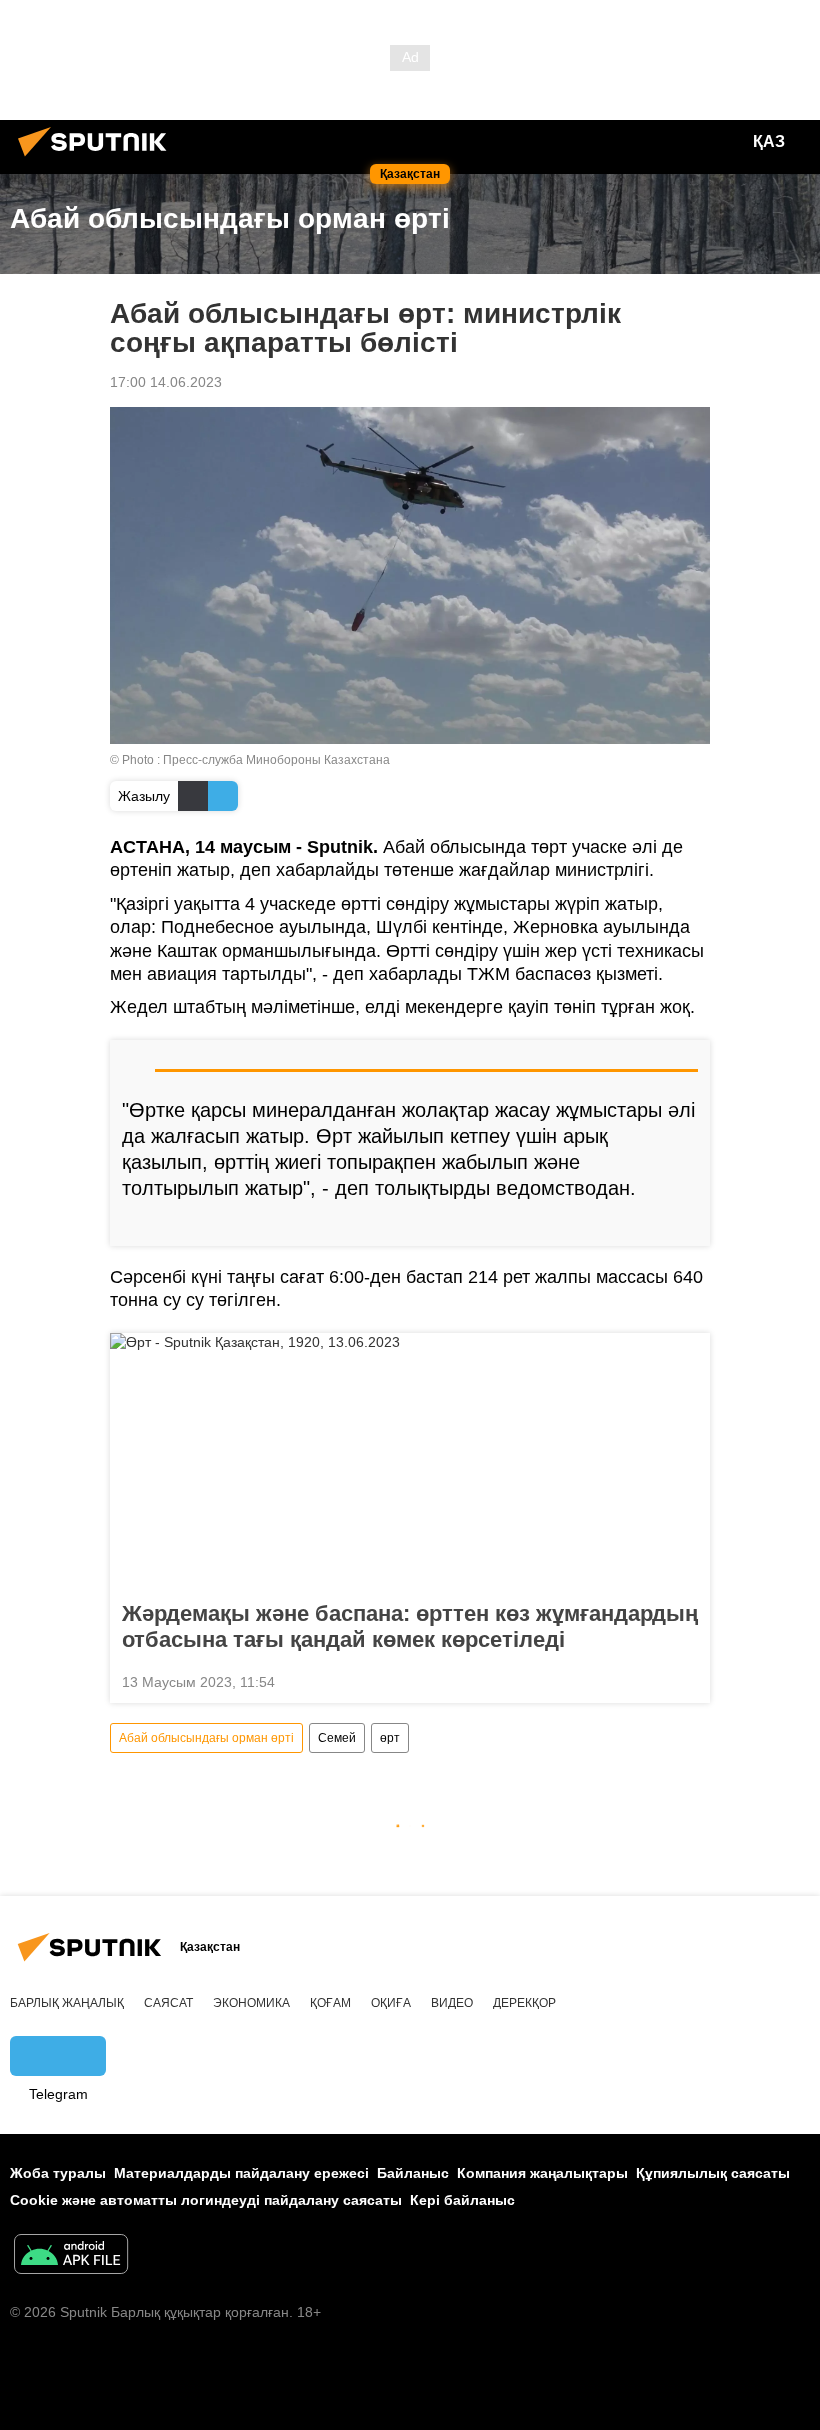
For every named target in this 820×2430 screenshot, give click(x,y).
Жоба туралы (58, 2173)
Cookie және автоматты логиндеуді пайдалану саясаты (206, 2200)
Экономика (251, 2003)
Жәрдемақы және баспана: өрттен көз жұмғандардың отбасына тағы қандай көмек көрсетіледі (410, 1626)
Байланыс (413, 2173)
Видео (452, 2003)
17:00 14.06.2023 (166, 382)
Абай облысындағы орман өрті (206, 1738)
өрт (390, 1738)
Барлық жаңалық (67, 2003)
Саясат (168, 2003)
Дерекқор (524, 2003)
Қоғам (330, 2003)
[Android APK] (71, 2256)
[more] (687, 1223)
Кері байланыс (462, 2200)
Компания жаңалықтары (542, 2173)
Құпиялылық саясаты (713, 2173)
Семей (337, 1738)
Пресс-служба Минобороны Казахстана (276, 760)
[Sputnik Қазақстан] (98, 159)
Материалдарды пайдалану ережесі (241, 2173)
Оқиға (391, 2003)
